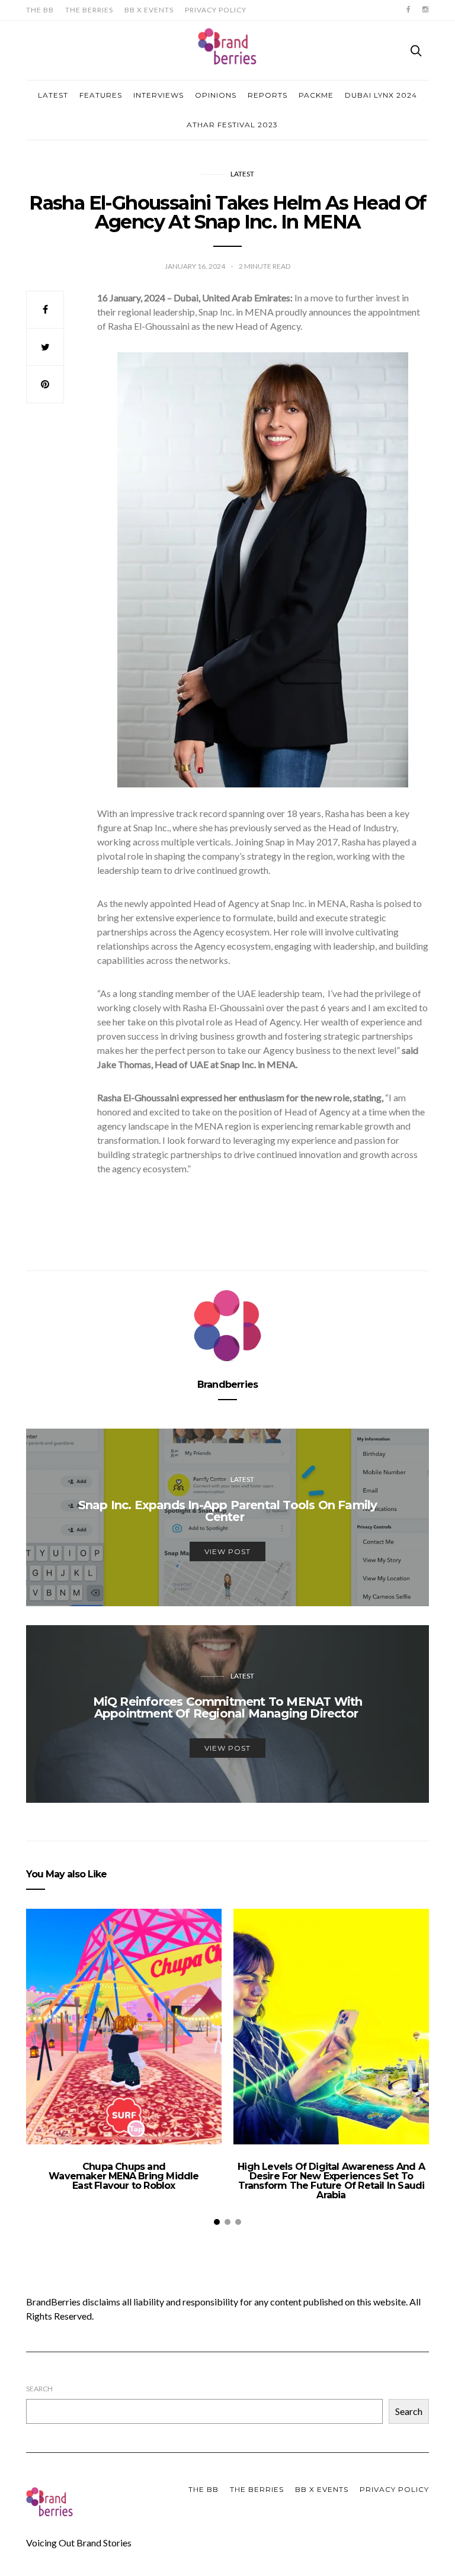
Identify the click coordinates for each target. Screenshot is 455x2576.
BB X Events (149, 10)
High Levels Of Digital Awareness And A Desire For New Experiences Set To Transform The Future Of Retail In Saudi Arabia (331, 2181)
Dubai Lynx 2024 (381, 95)
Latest (53, 95)
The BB (40, 10)
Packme (316, 95)
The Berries (89, 10)
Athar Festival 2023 (232, 125)
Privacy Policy (216, 10)
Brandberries (227, 1385)
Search (39, 2389)
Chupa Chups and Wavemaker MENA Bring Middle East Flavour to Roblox (124, 2176)
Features (101, 95)
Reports (267, 95)
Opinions (216, 95)
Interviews (158, 95)
